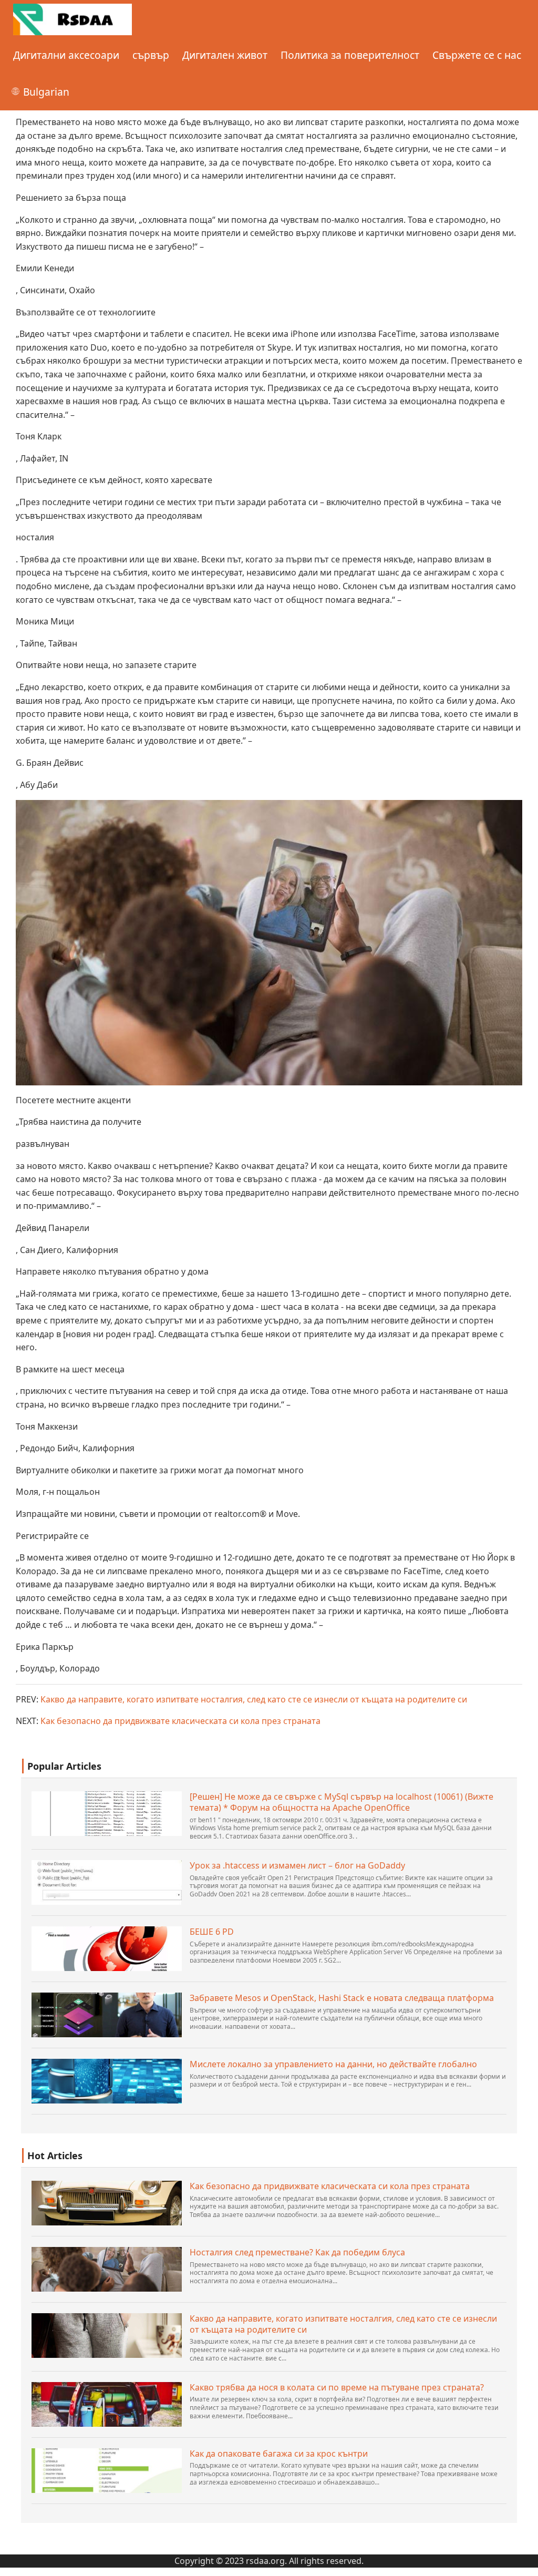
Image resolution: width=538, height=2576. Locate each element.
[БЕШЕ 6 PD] (107, 1949)
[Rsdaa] (73, 18)
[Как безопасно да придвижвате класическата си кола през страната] (107, 2203)
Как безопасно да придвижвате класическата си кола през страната (180, 1721)
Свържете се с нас (477, 55)
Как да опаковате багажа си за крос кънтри (279, 2454)
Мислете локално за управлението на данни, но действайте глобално (333, 2064)
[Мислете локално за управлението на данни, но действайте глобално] (107, 2081)
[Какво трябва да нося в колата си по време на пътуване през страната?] (107, 2404)
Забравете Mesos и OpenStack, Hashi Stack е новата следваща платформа (342, 1998)
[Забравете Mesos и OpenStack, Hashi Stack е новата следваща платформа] (107, 2015)
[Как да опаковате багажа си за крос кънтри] (107, 2471)
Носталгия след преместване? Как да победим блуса (297, 2252)
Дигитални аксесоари (66, 55)
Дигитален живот (225, 55)
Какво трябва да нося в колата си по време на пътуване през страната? (337, 2388)
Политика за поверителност (350, 55)
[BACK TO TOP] (524, 2562)
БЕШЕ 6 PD (212, 1932)
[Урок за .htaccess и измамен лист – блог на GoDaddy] (107, 1882)
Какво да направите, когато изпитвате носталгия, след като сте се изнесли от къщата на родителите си (254, 1699)
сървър (151, 55)
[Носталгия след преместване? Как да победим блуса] (107, 2269)
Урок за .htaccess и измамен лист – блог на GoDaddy (297, 1866)
